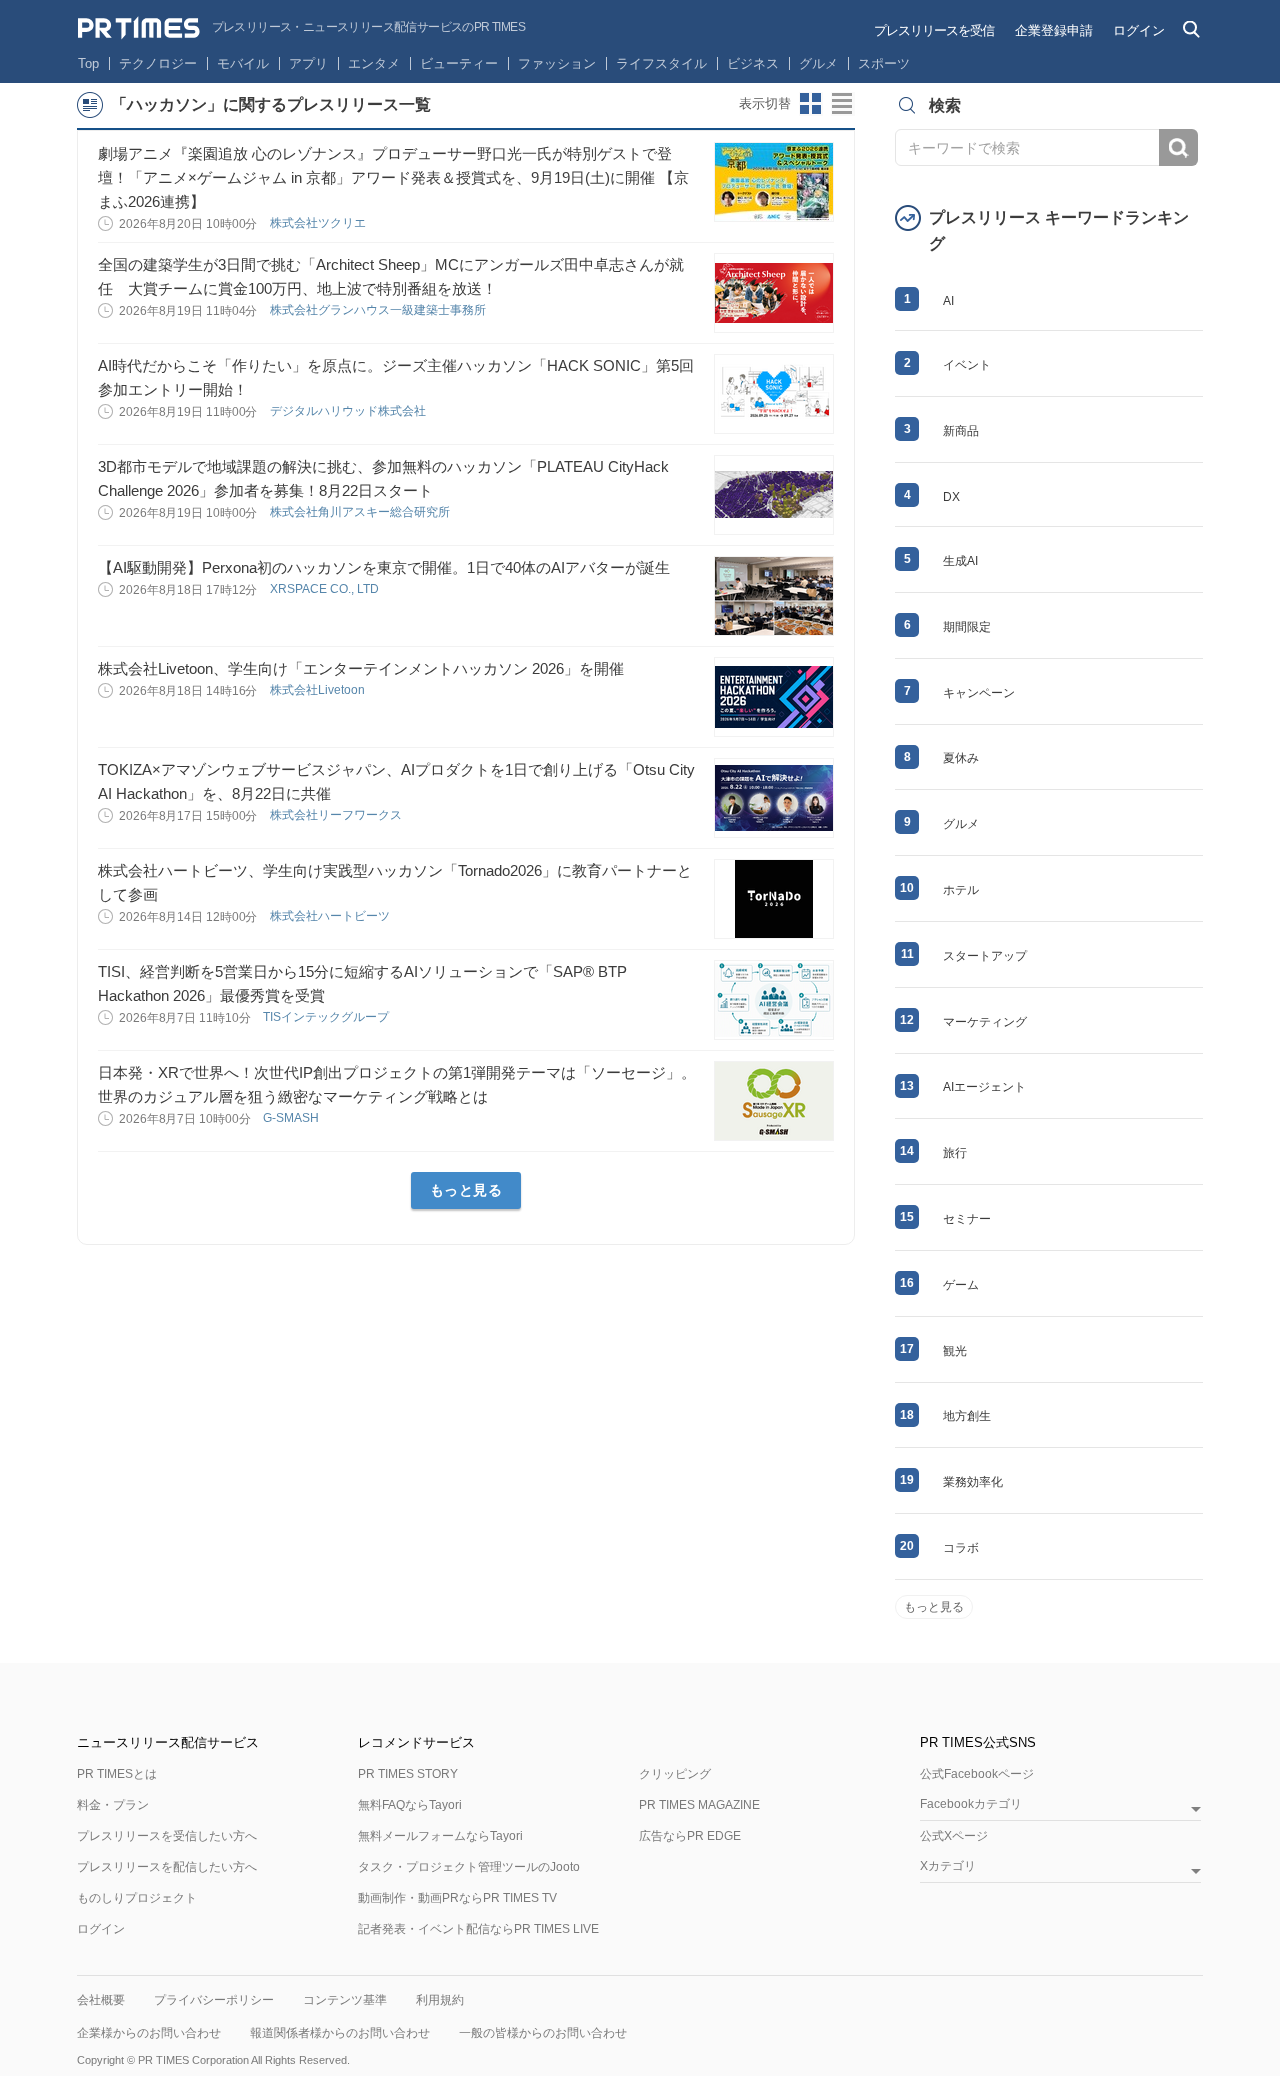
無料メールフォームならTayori (440, 1836)
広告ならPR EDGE (690, 1836)
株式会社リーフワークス (337, 815)
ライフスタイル (661, 63)
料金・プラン (113, 1805)
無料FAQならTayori (410, 1805)
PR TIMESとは (117, 1774)
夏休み (961, 758)
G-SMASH (292, 1118)
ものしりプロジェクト (137, 1898)
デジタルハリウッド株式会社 (349, 411)
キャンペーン (979, 693)
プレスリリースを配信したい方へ (167, 1867)
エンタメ (374, 63)
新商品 (961, 431)
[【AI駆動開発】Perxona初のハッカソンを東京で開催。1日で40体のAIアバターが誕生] (774, 596)
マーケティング (985, 1022)
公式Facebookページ (977, 1774)
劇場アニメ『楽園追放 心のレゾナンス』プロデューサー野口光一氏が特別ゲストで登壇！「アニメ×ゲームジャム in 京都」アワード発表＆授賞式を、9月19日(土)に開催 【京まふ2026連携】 (393, 177)
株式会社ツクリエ (319, 223)
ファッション (557, 63)
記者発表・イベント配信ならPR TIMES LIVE (478, 1929)
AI (948, 301)
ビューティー (459, 63)
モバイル (243, 63)
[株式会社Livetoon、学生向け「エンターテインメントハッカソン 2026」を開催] (774, 697)
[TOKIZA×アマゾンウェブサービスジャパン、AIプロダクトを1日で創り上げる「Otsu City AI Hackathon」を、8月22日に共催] (774, 798)
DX (951, 497)
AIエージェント (984, 1087)
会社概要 (101, 2000)
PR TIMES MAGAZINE (699, 1805)
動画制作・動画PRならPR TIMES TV (457, 1898)
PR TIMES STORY (408, 1774)
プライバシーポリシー (214, 2000)
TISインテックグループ (327, 1017)
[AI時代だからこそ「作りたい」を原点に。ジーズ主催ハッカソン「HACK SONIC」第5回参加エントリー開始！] (774, 394)
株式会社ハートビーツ (331, 916)
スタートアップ (985, 956)
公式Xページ (954, 1836)
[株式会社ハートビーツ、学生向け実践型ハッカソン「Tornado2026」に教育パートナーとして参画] (774, 899)
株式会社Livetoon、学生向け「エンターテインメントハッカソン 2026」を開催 (361, 668)
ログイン (1139, 30)
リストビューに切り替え (843, 104)
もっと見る (466, 1190)
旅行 (955, 1153)
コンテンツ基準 (345, 2000)
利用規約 (440, 2000)
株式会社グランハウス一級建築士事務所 (379, 310)
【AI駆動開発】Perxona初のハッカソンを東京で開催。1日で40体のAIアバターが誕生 (384, 567)
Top (88, 63)
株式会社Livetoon (319, 690)
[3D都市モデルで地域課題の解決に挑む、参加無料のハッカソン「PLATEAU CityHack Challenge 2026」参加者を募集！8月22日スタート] (774, 495)
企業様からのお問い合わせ (149, 2033)
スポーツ (884, 63)
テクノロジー (158, 63)
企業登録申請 (1054, 30)
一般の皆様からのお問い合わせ (543, 2033)
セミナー (967, 1219)
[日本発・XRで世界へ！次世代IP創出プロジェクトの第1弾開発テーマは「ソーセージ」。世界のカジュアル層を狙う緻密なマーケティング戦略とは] (774, 1101)
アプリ (308, 63)
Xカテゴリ (948, 1866)
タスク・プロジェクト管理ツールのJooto (469, 1867)
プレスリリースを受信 (934, 30)
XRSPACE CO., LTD (326, 589)
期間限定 (967, 627)
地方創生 (967, 1416)
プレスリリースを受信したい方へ (167, 1836)
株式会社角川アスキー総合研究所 (361, 512)
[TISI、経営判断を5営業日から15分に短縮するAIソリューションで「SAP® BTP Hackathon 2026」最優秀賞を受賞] (774, 1000)
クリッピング (675, 1774)
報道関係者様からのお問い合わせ (340, 2033)
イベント (967, 365)
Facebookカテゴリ (971, 1804)
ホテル (961, 890)
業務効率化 (973, 1482)
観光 (955, 1351)
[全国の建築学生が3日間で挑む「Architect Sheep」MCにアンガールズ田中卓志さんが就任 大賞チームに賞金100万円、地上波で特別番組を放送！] (774, 293)
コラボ (961, 1548)
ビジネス (753, 63)
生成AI (960, 561)
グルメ (818, 63)
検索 (1178, 147)
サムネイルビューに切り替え (811, 104)
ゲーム (961, 1285)
